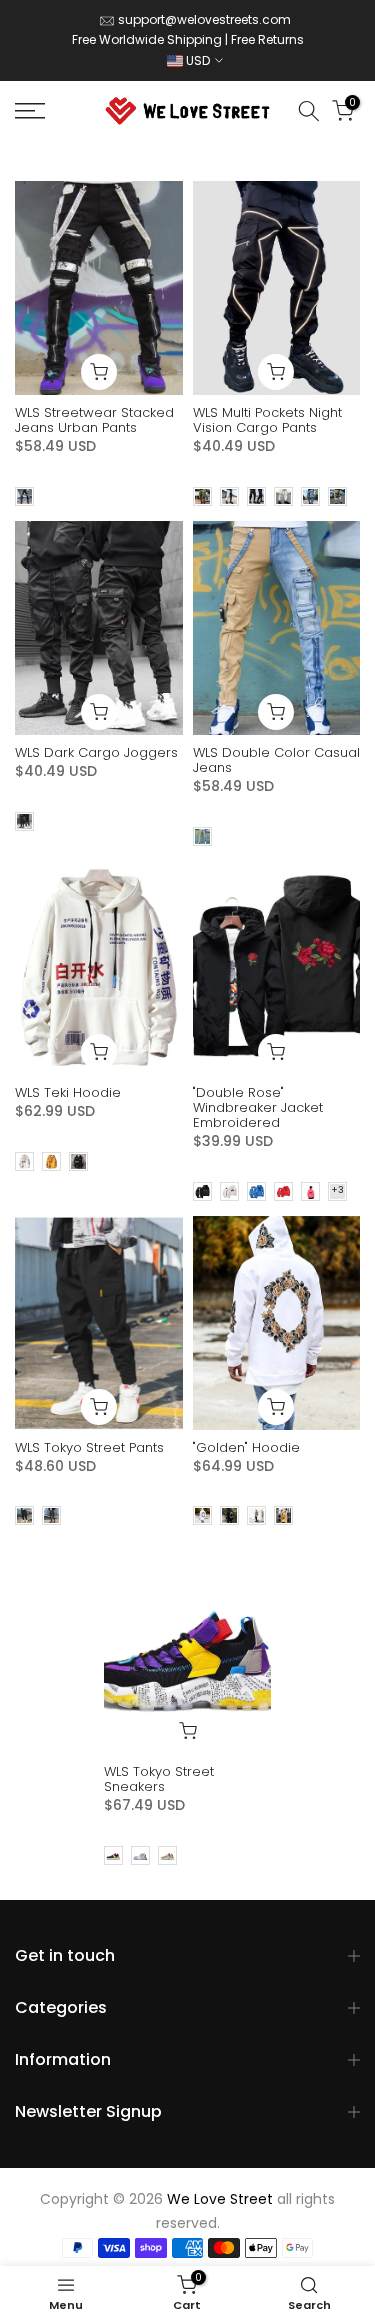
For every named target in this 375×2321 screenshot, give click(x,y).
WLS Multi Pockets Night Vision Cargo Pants (267, 420)
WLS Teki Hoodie (68, 1092)
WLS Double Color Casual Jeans (276, 760)
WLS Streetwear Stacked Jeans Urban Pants (94, 420)
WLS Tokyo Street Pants (89, 1447)
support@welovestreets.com (204, 19)
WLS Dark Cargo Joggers (96, 752)
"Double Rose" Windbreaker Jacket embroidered (258, 1107)
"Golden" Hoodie (246, 1447)
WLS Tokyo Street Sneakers (159, 1779)
